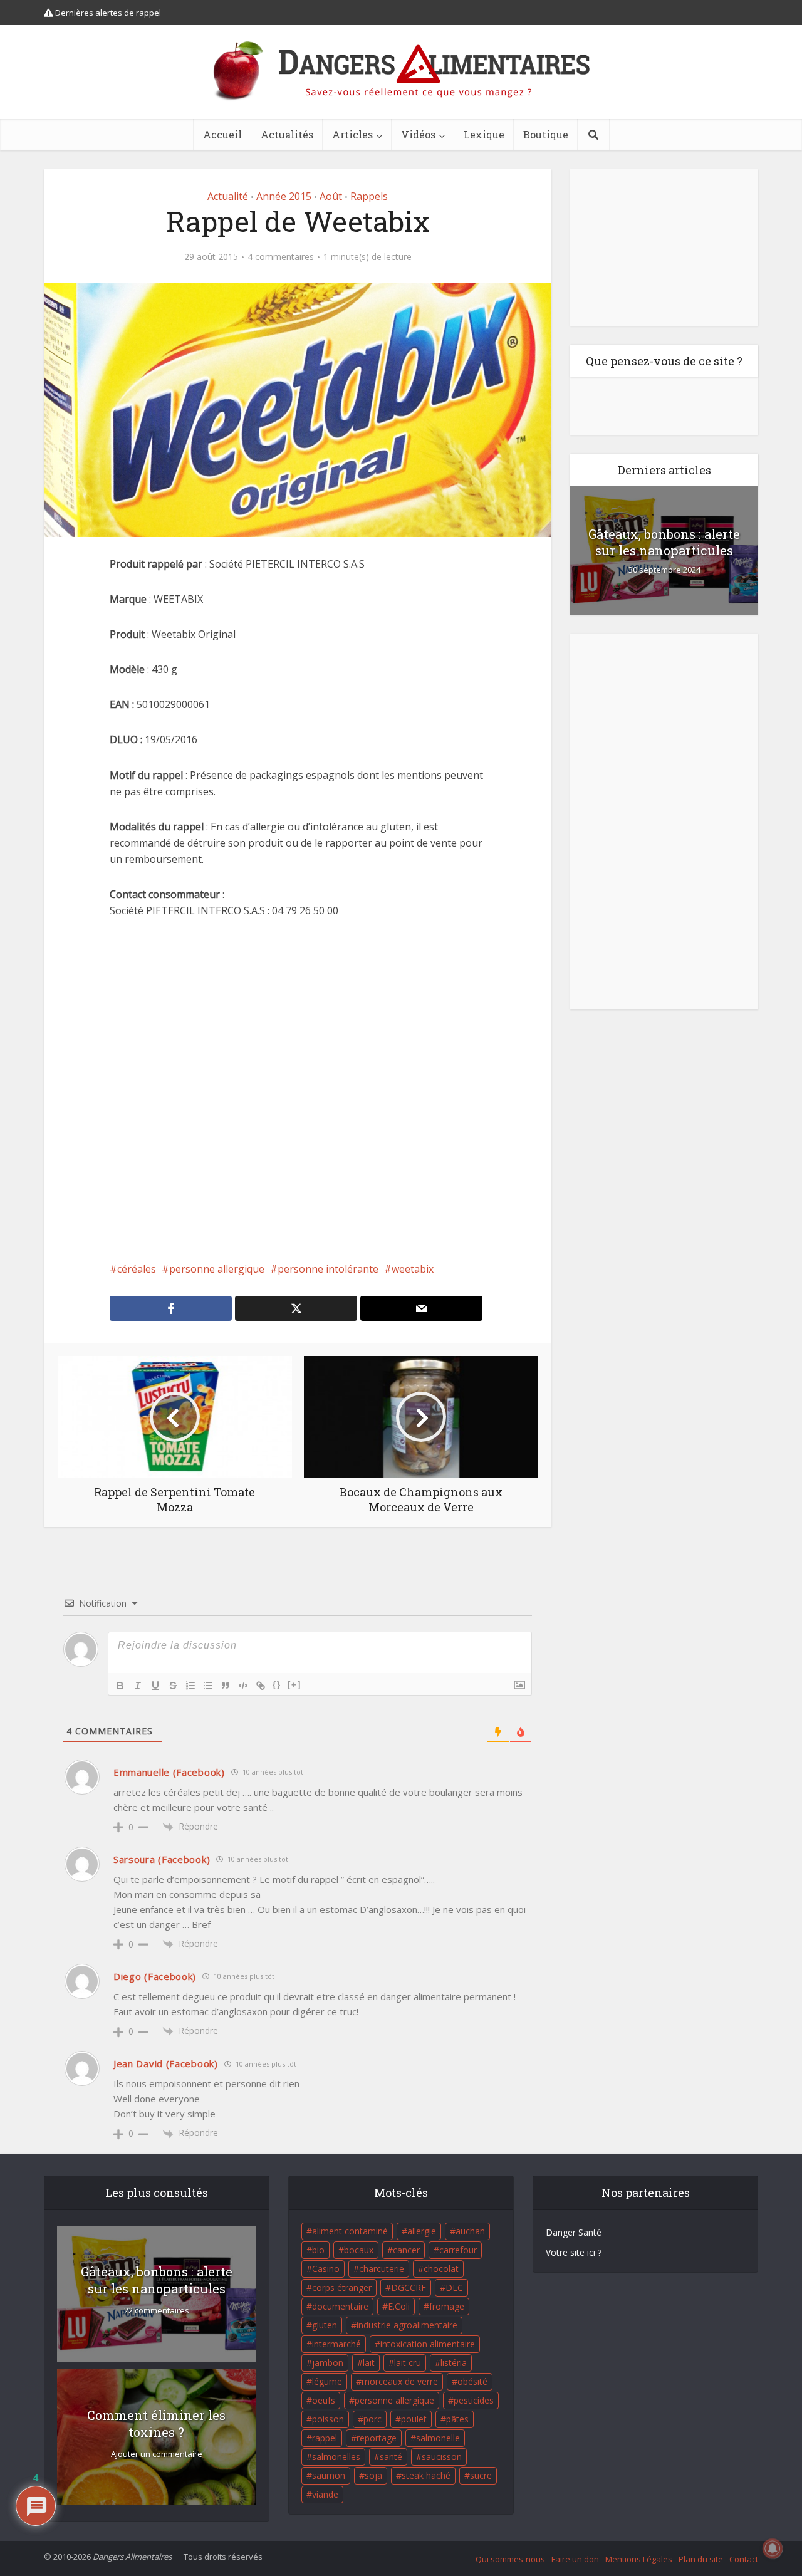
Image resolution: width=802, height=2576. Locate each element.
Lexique (484, 134)
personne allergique (217, 1269)
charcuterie (382, 2269)
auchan (470, 2231)
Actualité (228, 196)
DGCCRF (409, 2287)
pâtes (457, 2419)
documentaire (340, 2306)
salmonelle (438, 2438)
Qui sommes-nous (510, 2559)
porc (372, 2419)
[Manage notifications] (773, 2548)
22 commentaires (157, 2311)
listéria (454, 2363)
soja (373, 2475)
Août (331, 196)
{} (277, 1685)
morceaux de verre (400, 2381)
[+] (294, 1685)
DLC (454, 2287)
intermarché (336, 2344)
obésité (472, 2381)
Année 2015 (284, 196)
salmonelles (336, 2457)
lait (369, 2363)
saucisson (442, 2457)
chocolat (441, 2269)
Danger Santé (574, 2232)
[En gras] (120, 1686)
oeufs (324, 2400)
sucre (481, 2475)
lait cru (408, 2363)
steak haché (426, 2475)
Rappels (369, 196)
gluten (325, 2325)
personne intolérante (328, 1269)
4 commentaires (281, 257)
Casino (326, 2269)
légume (327, 2381)
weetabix (413, 1269)
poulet (414, 2419)
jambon (328, 2363)
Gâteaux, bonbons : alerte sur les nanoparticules (664, 542)
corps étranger (342, 2287)
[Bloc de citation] (226, 1686)
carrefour (458, 2250)
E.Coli (399, 2306)
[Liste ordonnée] (190, 1686)
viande (325, 2494)
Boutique (546, 134)
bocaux (359, 2250)
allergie (422, 2231)
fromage (447, 2306)
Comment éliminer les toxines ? (156, 2423)
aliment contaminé (350, 2231)
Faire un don (575, 2559)
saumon (329, 2475)
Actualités (287, 134)
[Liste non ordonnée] (208, 1686)
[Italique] (138, 1686)
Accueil (222, 134)
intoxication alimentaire (428, 2344)
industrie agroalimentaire (407, 2325)
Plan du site (701, 2559)
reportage (377, 2438)
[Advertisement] (298, 1090)
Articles (352, 134)
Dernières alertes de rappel (107, 13)
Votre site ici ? (574, 2252)
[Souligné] (155, 1686)
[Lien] (261, 1686)
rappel (325, 2438)
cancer (406, 2250)
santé (391, 2457)
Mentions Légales (639, 2559)
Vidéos (418, 134)
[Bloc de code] (243, 1686)
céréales (137, 1269)
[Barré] (173, 1686)
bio (318, 2250)
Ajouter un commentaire (157, 2454)
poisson (328, 2419)
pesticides (474, 2400)
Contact (744, 2559)
